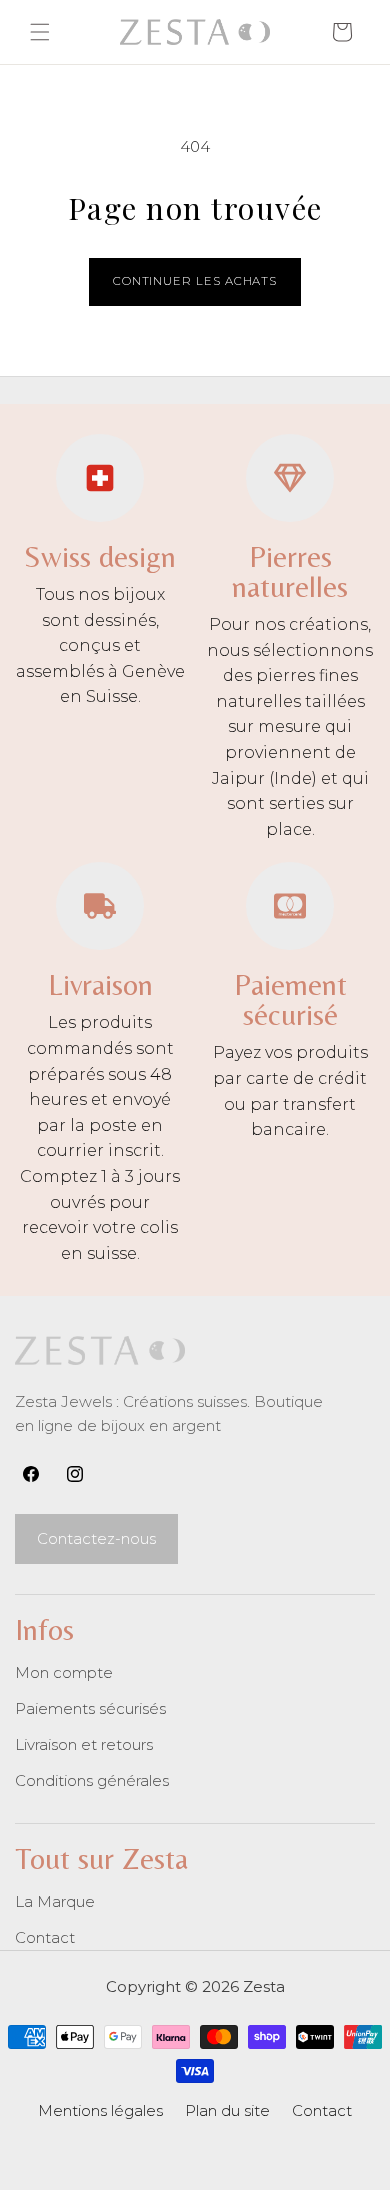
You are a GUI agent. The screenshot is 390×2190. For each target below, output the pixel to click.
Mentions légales (100, 2110)
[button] (40, 32)
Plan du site (227, 2110)
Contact (45, 1937)
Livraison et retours (84, 1744)
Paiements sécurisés (90, 1708)
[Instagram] (75, 1474)
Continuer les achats (195, 281)
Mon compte (64, 1672)
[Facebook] (31, 1474)
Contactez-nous (96, 1538)
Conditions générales (92, 1780)
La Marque (55, 1901)
